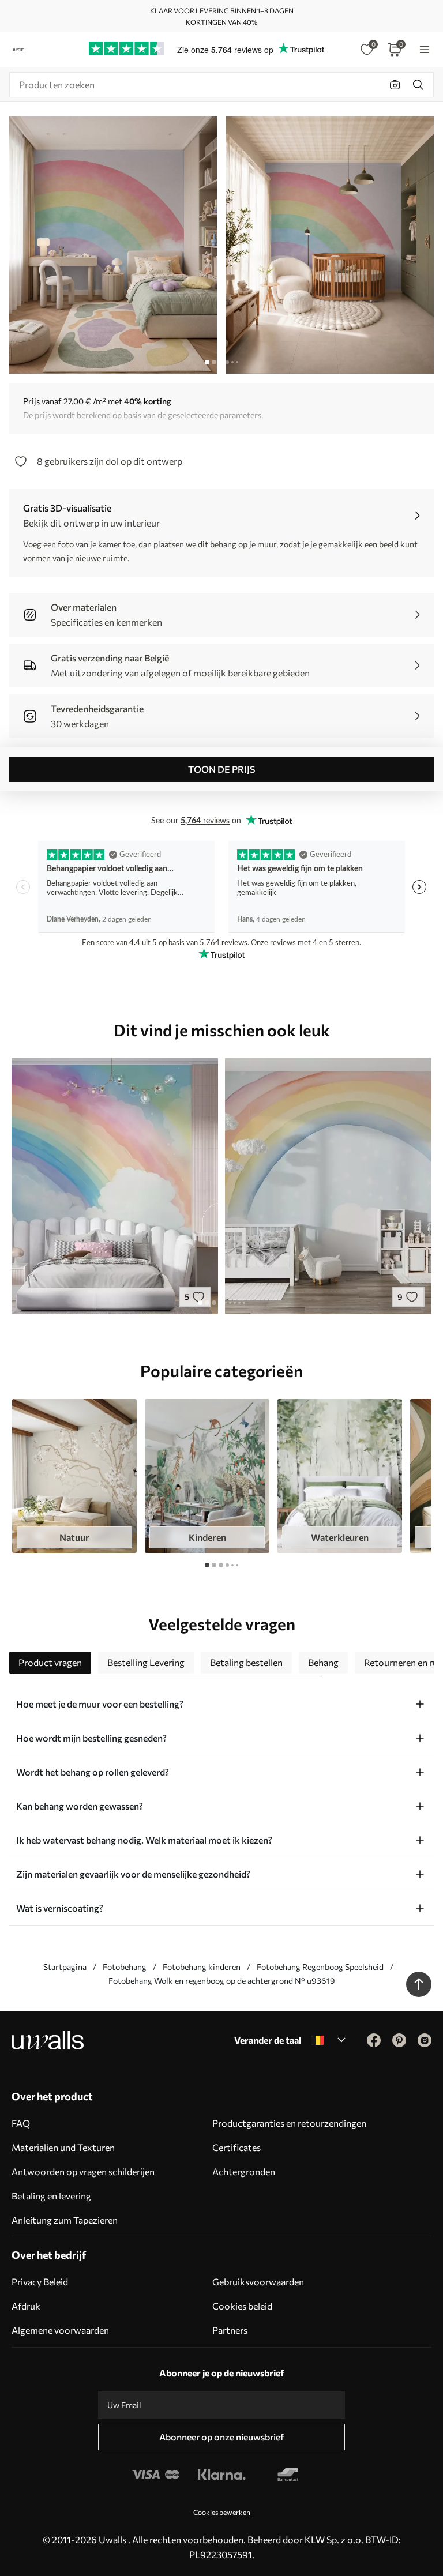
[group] (74, 1476)
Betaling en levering (51, 2196)
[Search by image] (395, 85)
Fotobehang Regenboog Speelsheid (320, 1967)
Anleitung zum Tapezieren (65, 2220)
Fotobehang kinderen (202, 1967)
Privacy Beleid (40, 2282)
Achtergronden (244, 2171)
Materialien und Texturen (63, 2147)
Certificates (236, 2147)
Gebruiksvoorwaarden (258, 2282)
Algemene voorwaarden (60, 2330)
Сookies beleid (242, 2306)
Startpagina (65, 1967)
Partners (230, 2330)
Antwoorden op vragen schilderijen (83, 2171)
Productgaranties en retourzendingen (289, 2123)
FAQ (21, 2123)
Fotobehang (125, 1967)
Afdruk (26, 2306)
